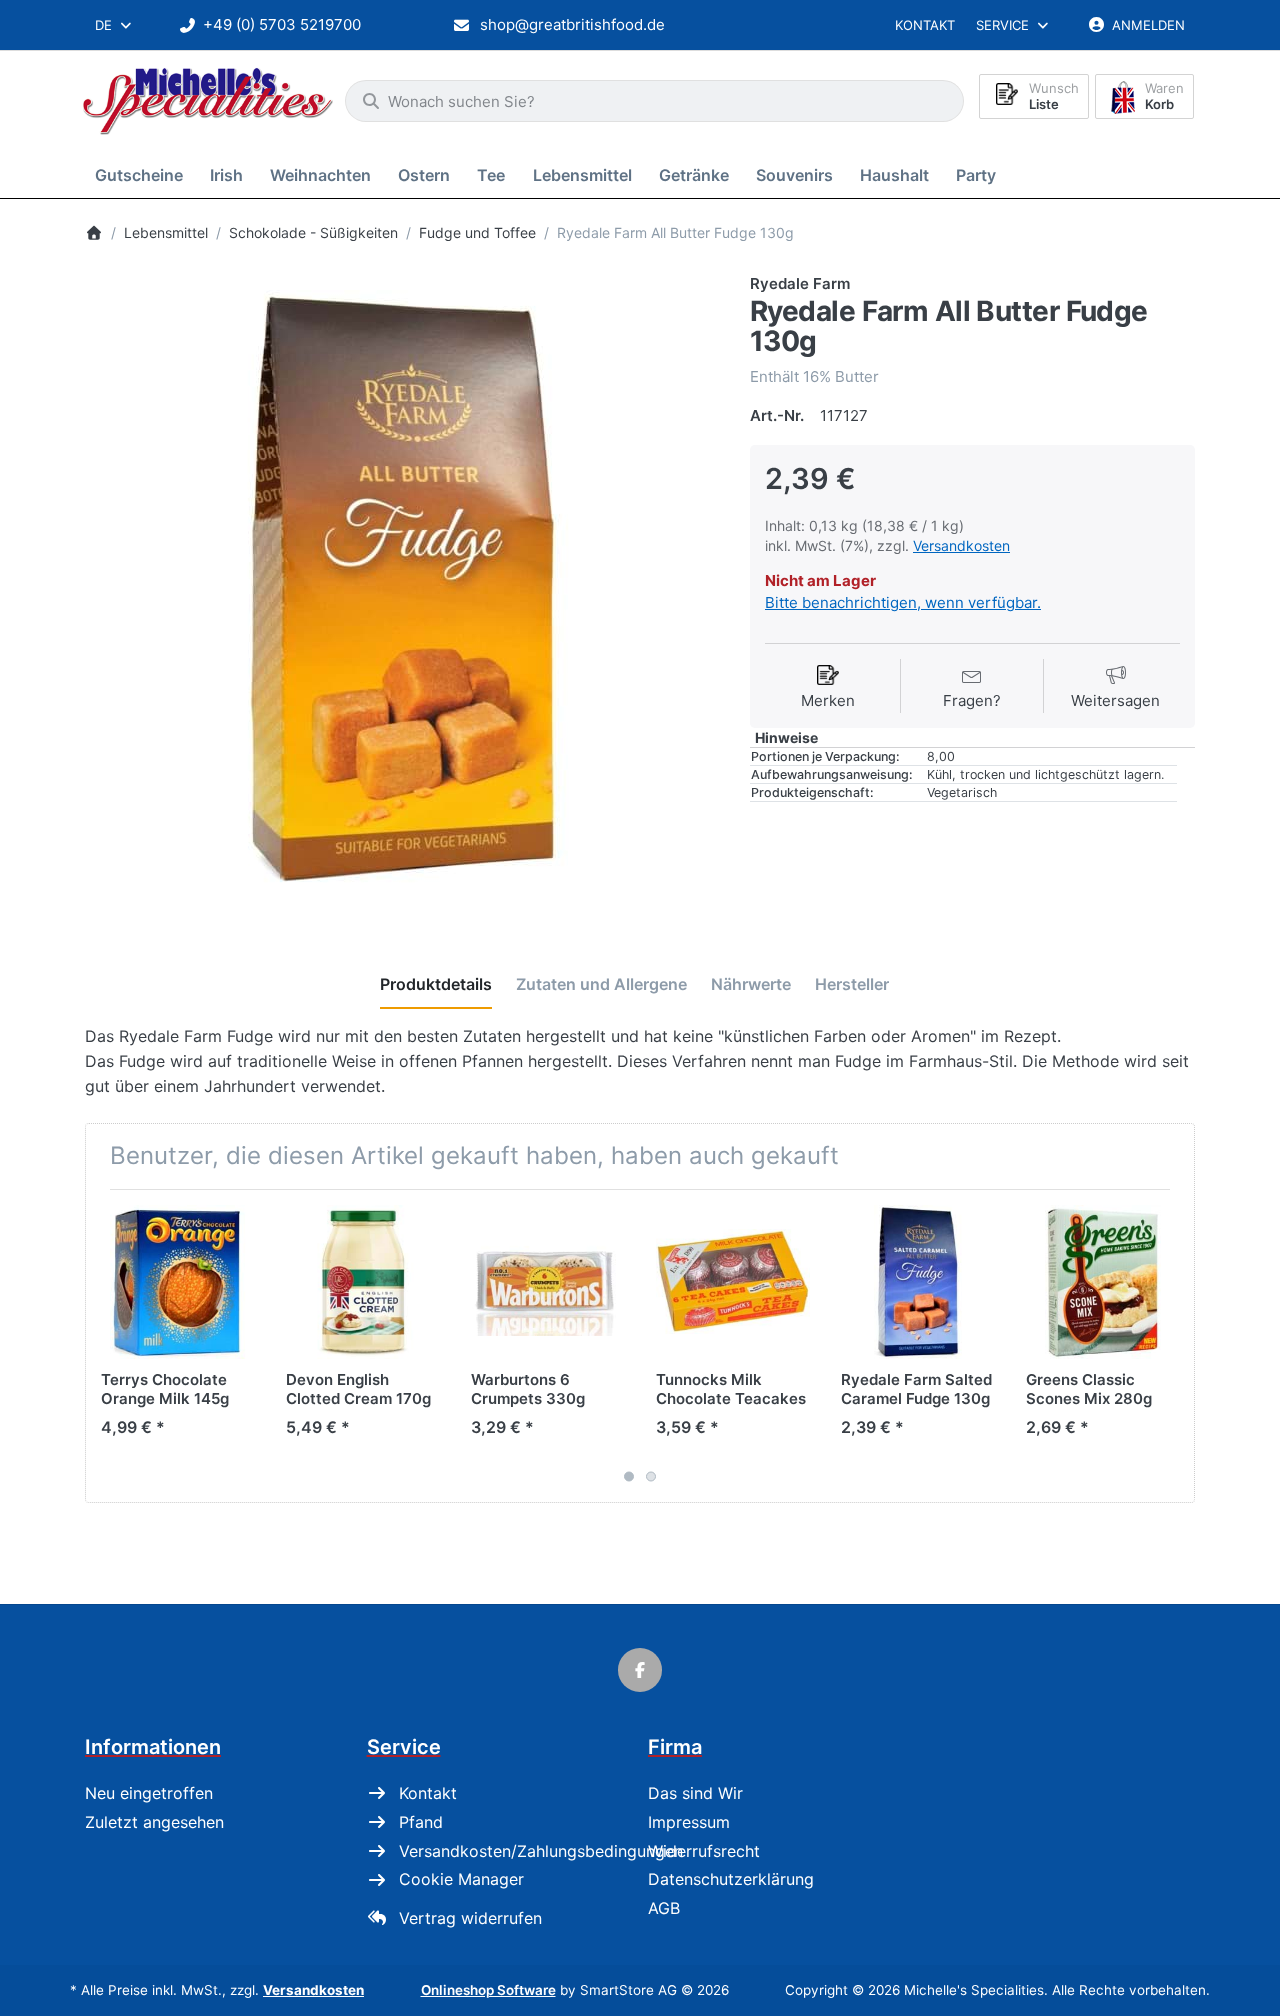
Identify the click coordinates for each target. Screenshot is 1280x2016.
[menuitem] (142, 174)
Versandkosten (961, 545)
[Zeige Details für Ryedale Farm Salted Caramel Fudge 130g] (918, 1282)
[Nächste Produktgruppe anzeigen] (1172, 1346)
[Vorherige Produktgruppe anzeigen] (108, 1346)
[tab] (436, 985)
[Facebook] (640, 1670)
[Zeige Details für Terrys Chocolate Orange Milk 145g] (178, 1282)
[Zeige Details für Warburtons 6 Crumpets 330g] (548, 1282)
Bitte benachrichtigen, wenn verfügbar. (903, 602)
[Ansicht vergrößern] (402, 590)
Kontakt (925, 25)
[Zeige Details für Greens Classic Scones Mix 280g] (1103, 1282)
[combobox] (114, 25)
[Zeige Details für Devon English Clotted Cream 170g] (363, 1282)
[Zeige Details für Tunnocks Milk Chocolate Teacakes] (733, 1282)
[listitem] (402, 590)
